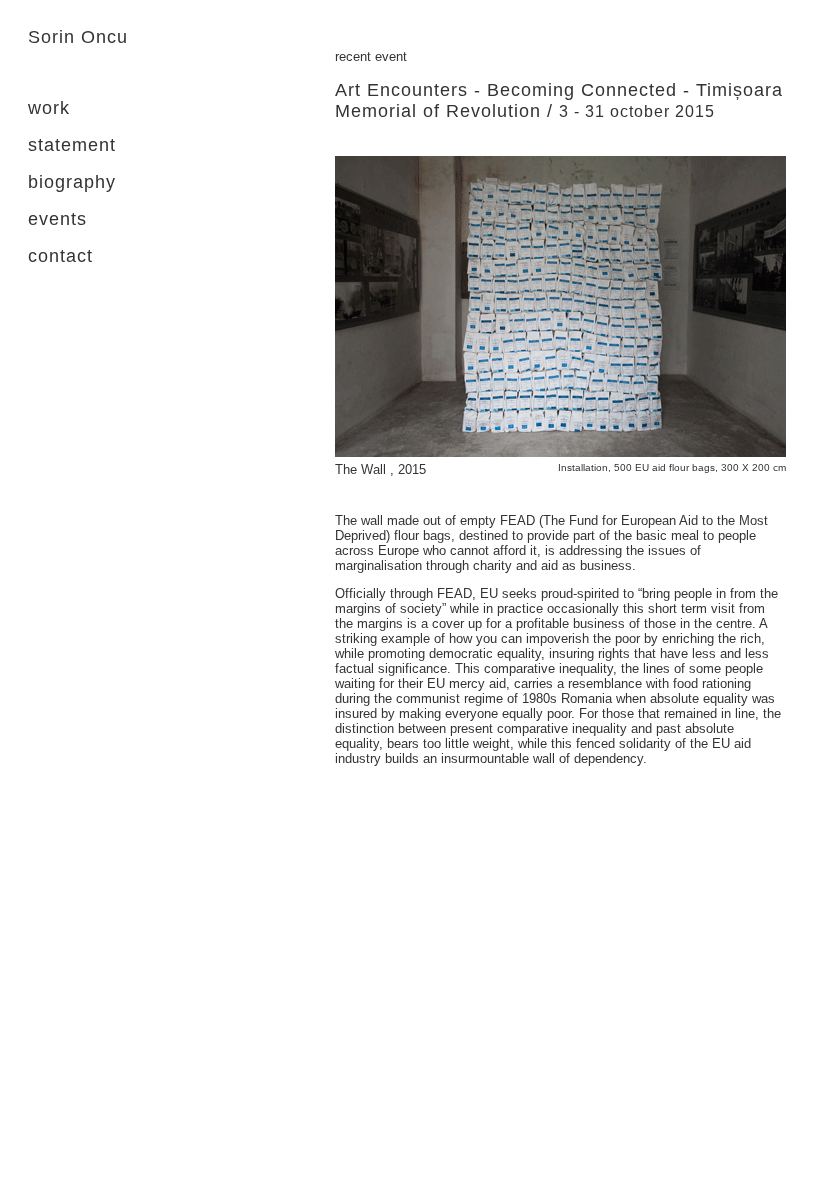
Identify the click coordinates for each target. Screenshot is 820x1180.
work (49, 108)
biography (72, 182)
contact (60, 256)
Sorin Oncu (78, 37)
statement (72, 145)
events (57, 219)
